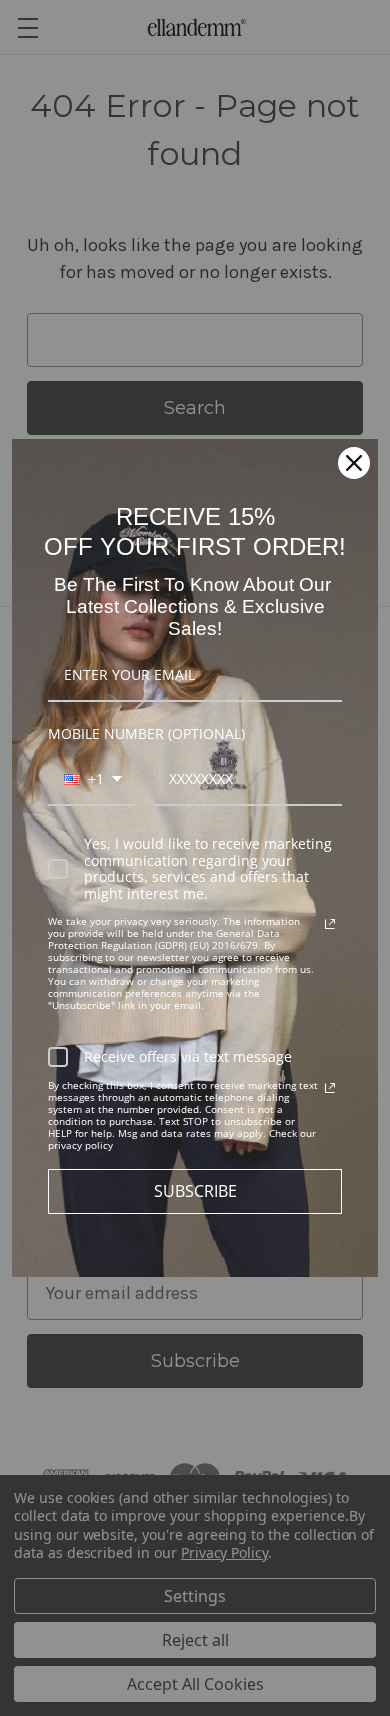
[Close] (354, 463)
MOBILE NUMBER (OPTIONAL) (146, 733)
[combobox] (93, 780)
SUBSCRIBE (195, 1191)
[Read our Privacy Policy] (330, 924)
